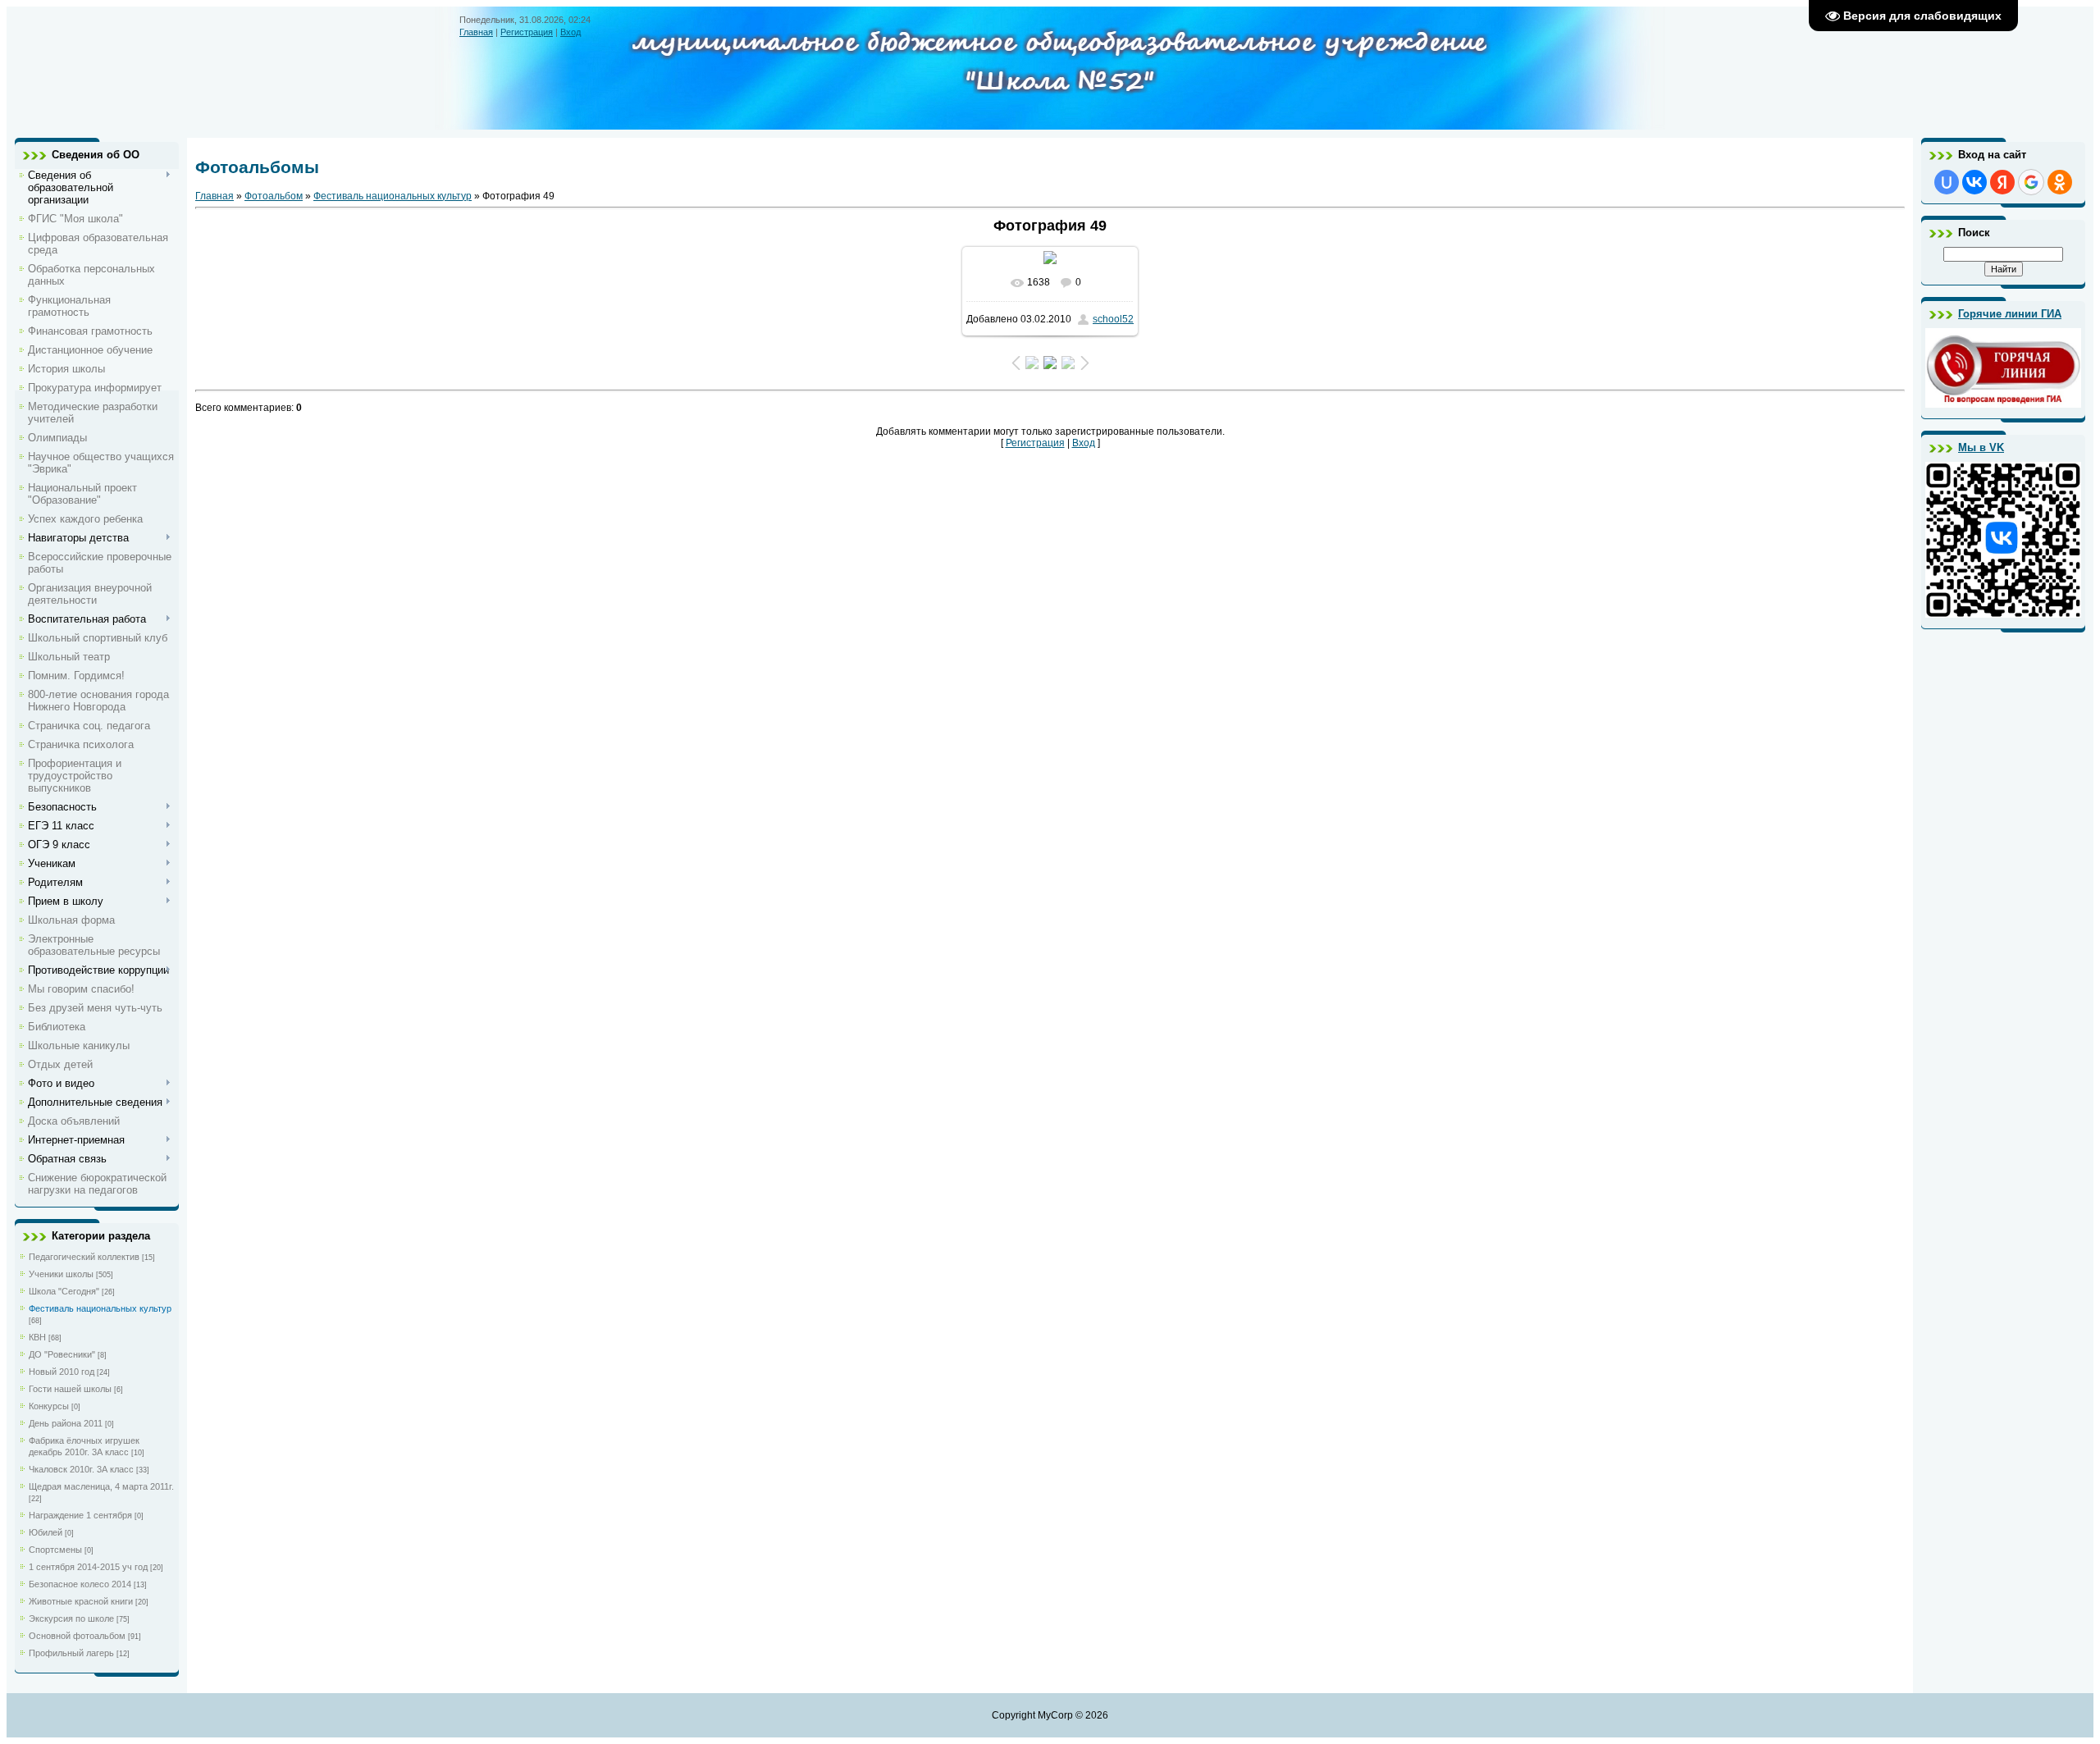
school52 (1113, 319)
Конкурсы (49, 1406)
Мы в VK (1981, 447)
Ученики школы (61, 1274)
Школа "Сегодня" (64, 1291)
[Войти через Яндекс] (2002, 182)
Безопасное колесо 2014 (80, 1584)
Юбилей (46, 1532)
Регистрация (527, 32)
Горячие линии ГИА (2010, 314)
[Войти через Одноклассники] (2060, 182)
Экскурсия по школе (71, 1618)
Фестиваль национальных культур (100, 1308)
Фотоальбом (274, 196)
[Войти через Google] (2031, 182)
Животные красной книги (81, 1601)
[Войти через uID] (1947, 182)
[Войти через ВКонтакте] (1974, 182)
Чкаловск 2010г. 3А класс (81, 1469)
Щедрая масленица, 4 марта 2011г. (101, 1486)
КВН (37, 1337)
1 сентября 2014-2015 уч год (88, 1567)
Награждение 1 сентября (80, 1515)
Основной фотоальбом (77, 1636)
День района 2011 (66, 1423)
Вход (571, 32)
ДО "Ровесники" (62, 1354)
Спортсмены (55, 1550)
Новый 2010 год (62, 1372)
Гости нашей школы (70, 1389)
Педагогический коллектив (84, 1257)
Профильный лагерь (71, 1653)
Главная (476, 32)
